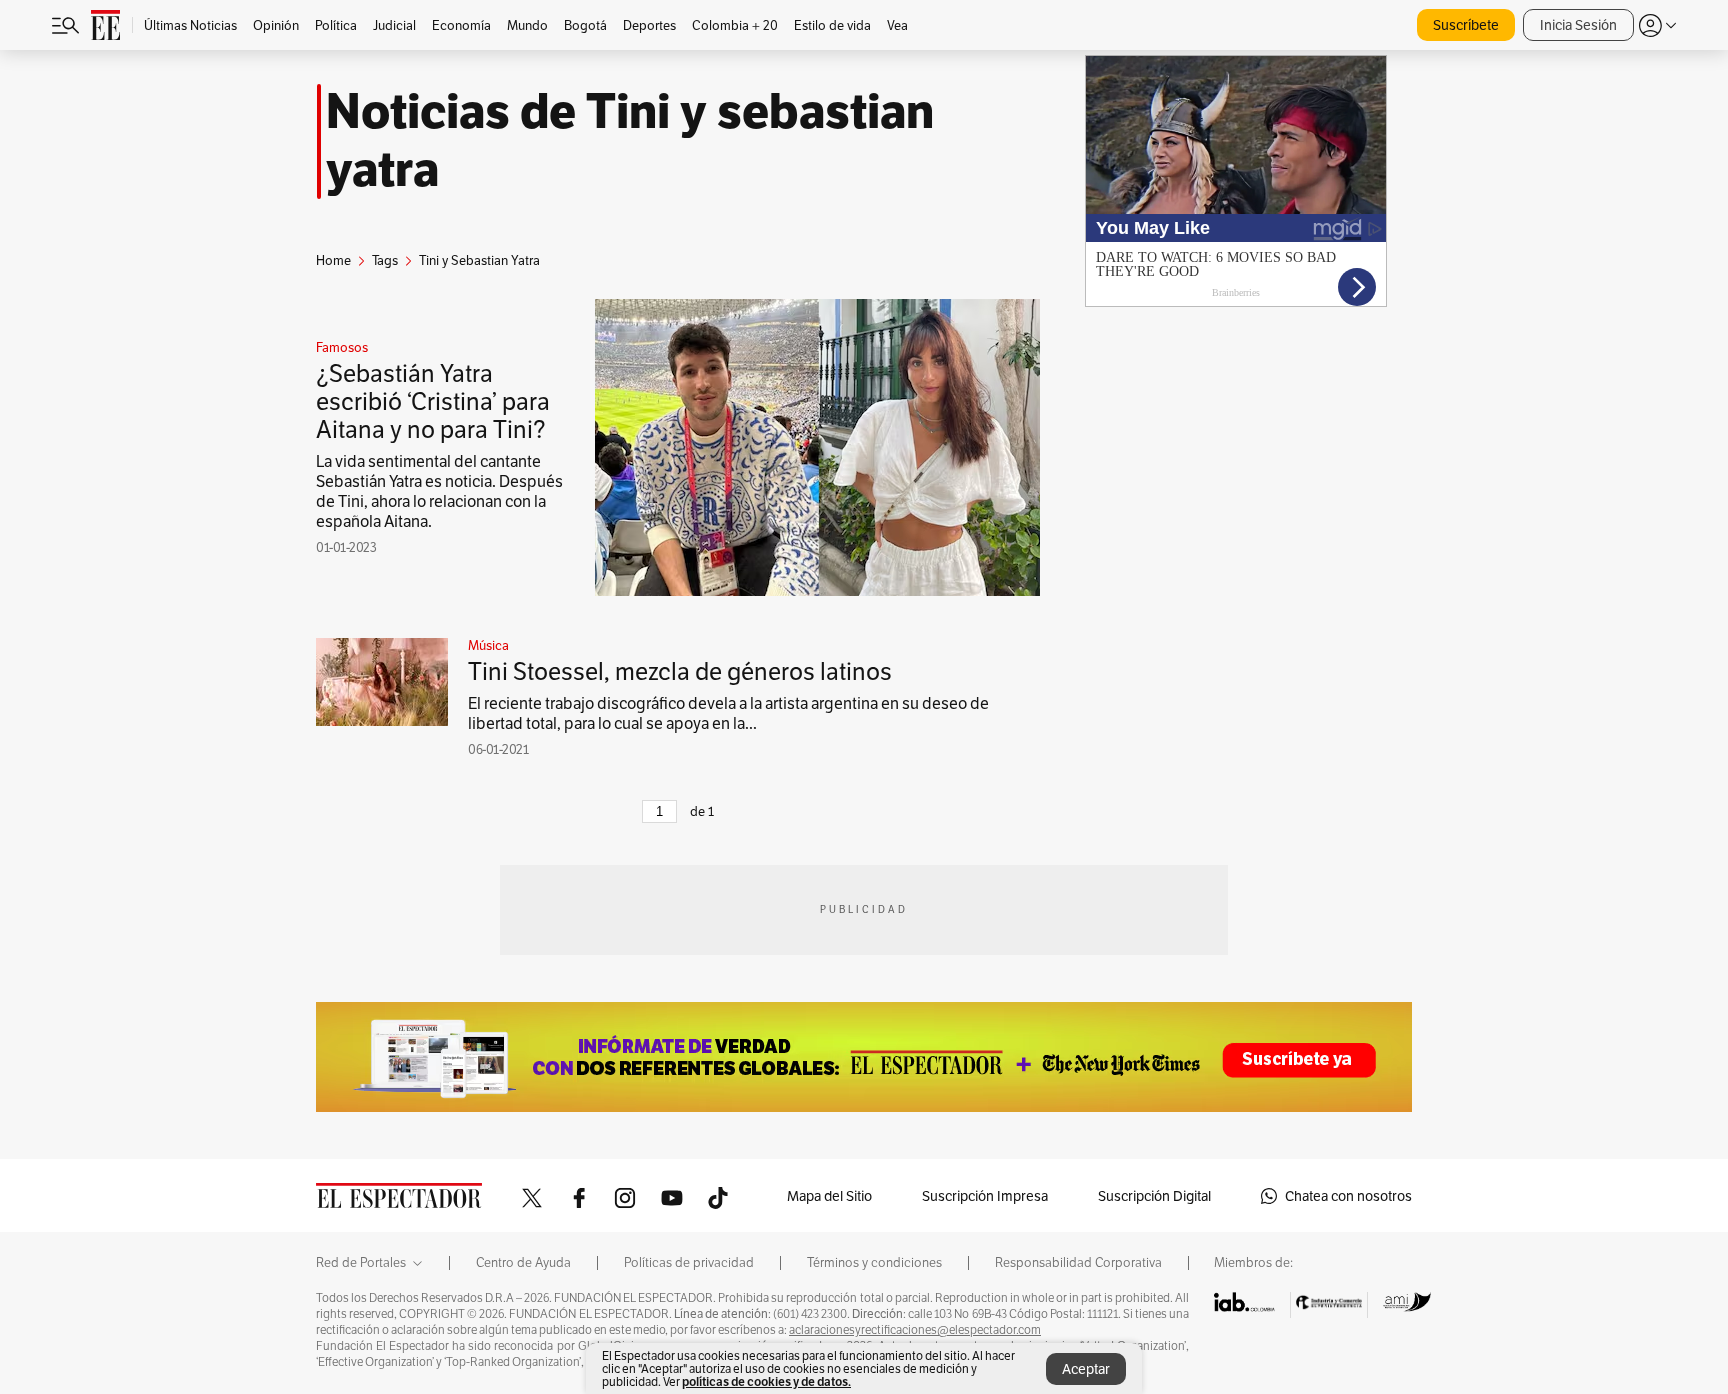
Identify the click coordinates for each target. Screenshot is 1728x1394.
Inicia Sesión (1578, 25)
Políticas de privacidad (689, 1263)
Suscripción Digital (1154, 1196)
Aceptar (1086, 1369)
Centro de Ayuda (523, 1263)
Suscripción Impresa (985, 1196)
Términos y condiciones (874, 1263)
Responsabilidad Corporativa (1078, 1263)
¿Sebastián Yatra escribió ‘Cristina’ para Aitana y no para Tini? (433, 401)
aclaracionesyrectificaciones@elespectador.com (915, 1330)
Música (488, 646)
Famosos (342, 348)
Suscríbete (1466, 25)
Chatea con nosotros (1348, 1196)
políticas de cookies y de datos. (766, 1381)
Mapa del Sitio (829, 1196)
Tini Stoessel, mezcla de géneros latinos (680, 671)
